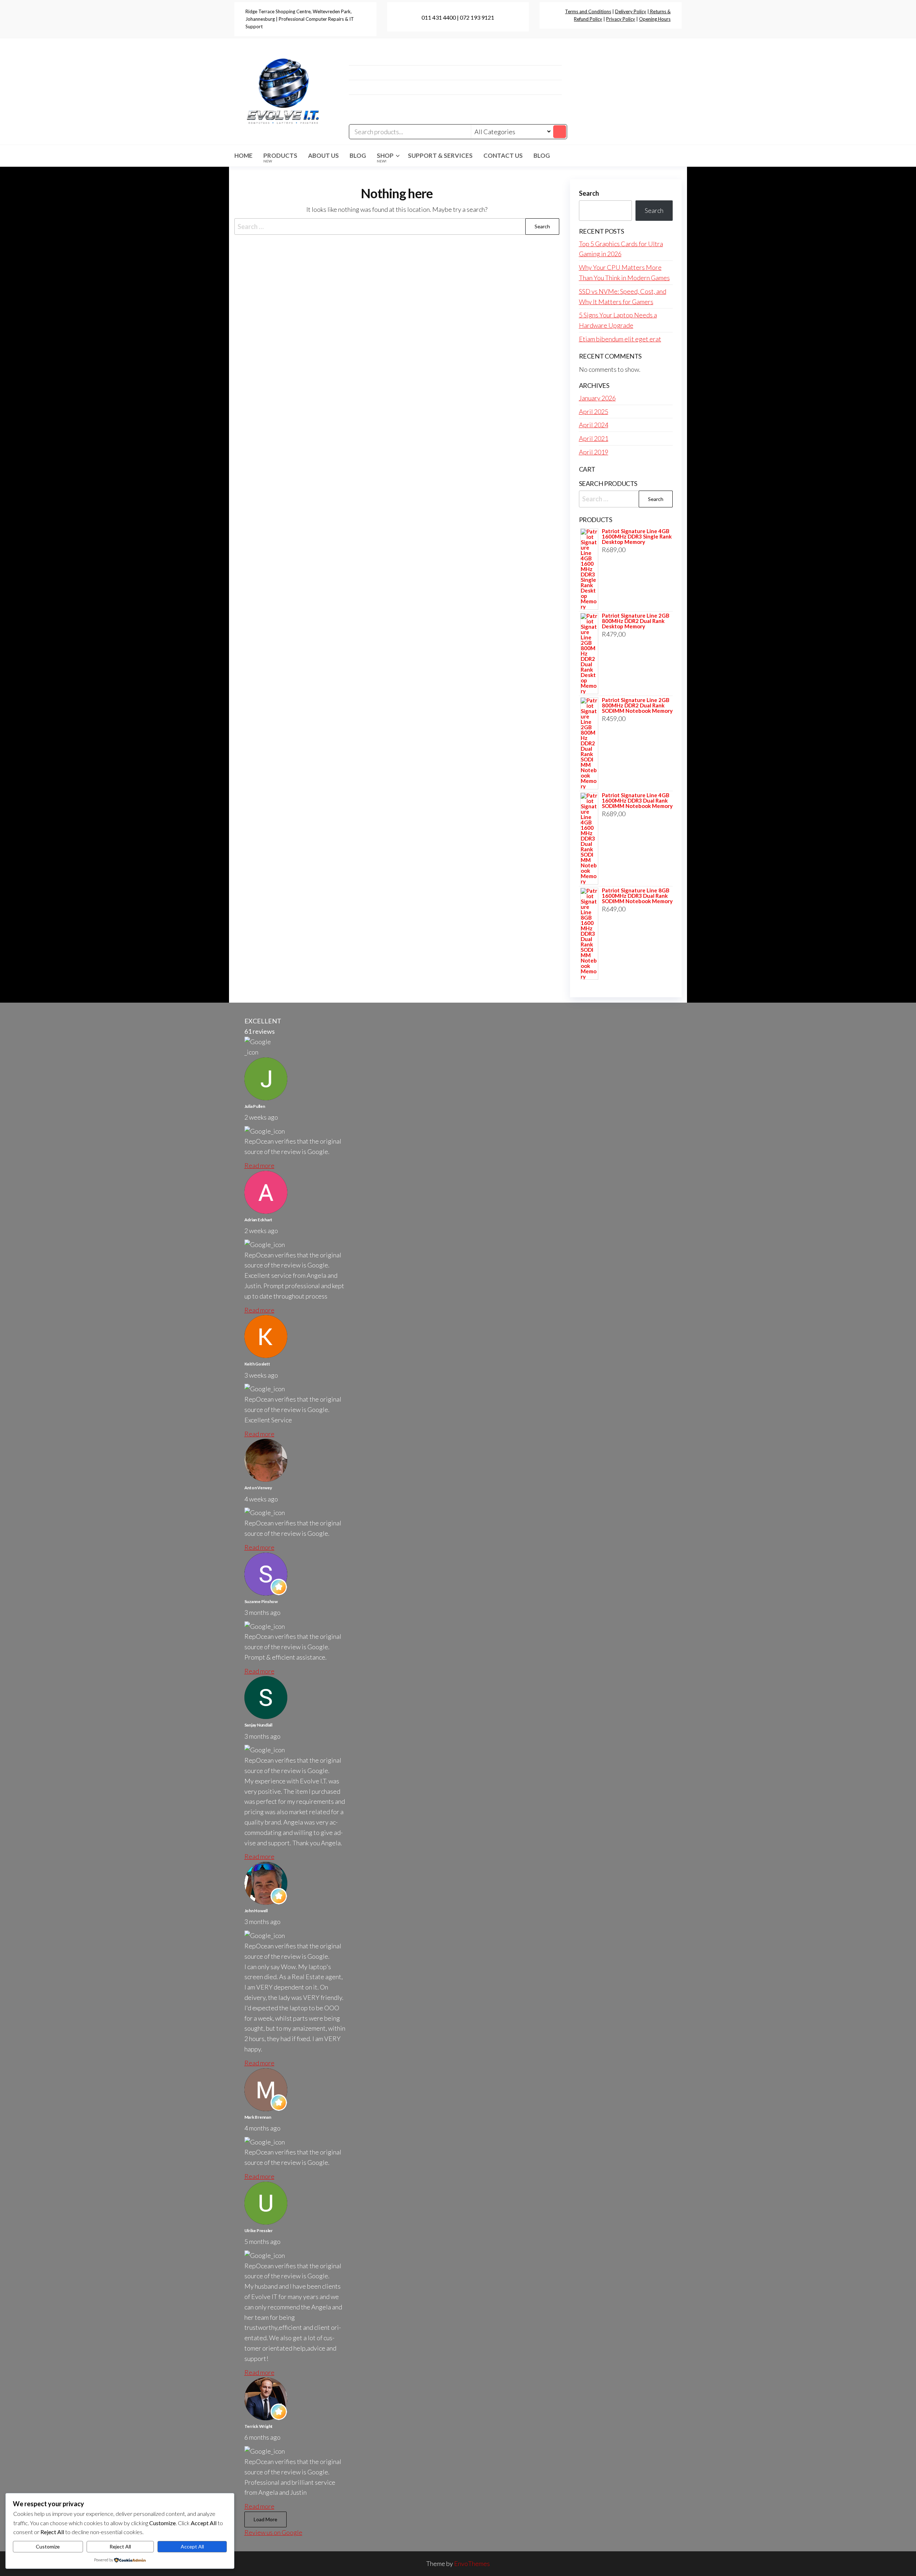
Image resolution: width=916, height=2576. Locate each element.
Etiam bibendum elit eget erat (620, 339)
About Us (323, 155)
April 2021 (594, 438)
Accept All (192, 2546)
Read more (259, 1165)
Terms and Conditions (588, 11)
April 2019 (594, 452)
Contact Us (503, 155)
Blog (358, 155)
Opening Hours (655, 19)
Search (589, 193)
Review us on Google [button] (273, 2532)
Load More (265, 2519)
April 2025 (594, 412)
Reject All (120, 2546)
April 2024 (594, 425)
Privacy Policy (621, 19)
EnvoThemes (472, 2563)
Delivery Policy (631, 11)
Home (243, 155)
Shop (385, 157)
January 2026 (597, 398)
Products (280, 157)
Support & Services (440, 155)
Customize (48, 2546)
